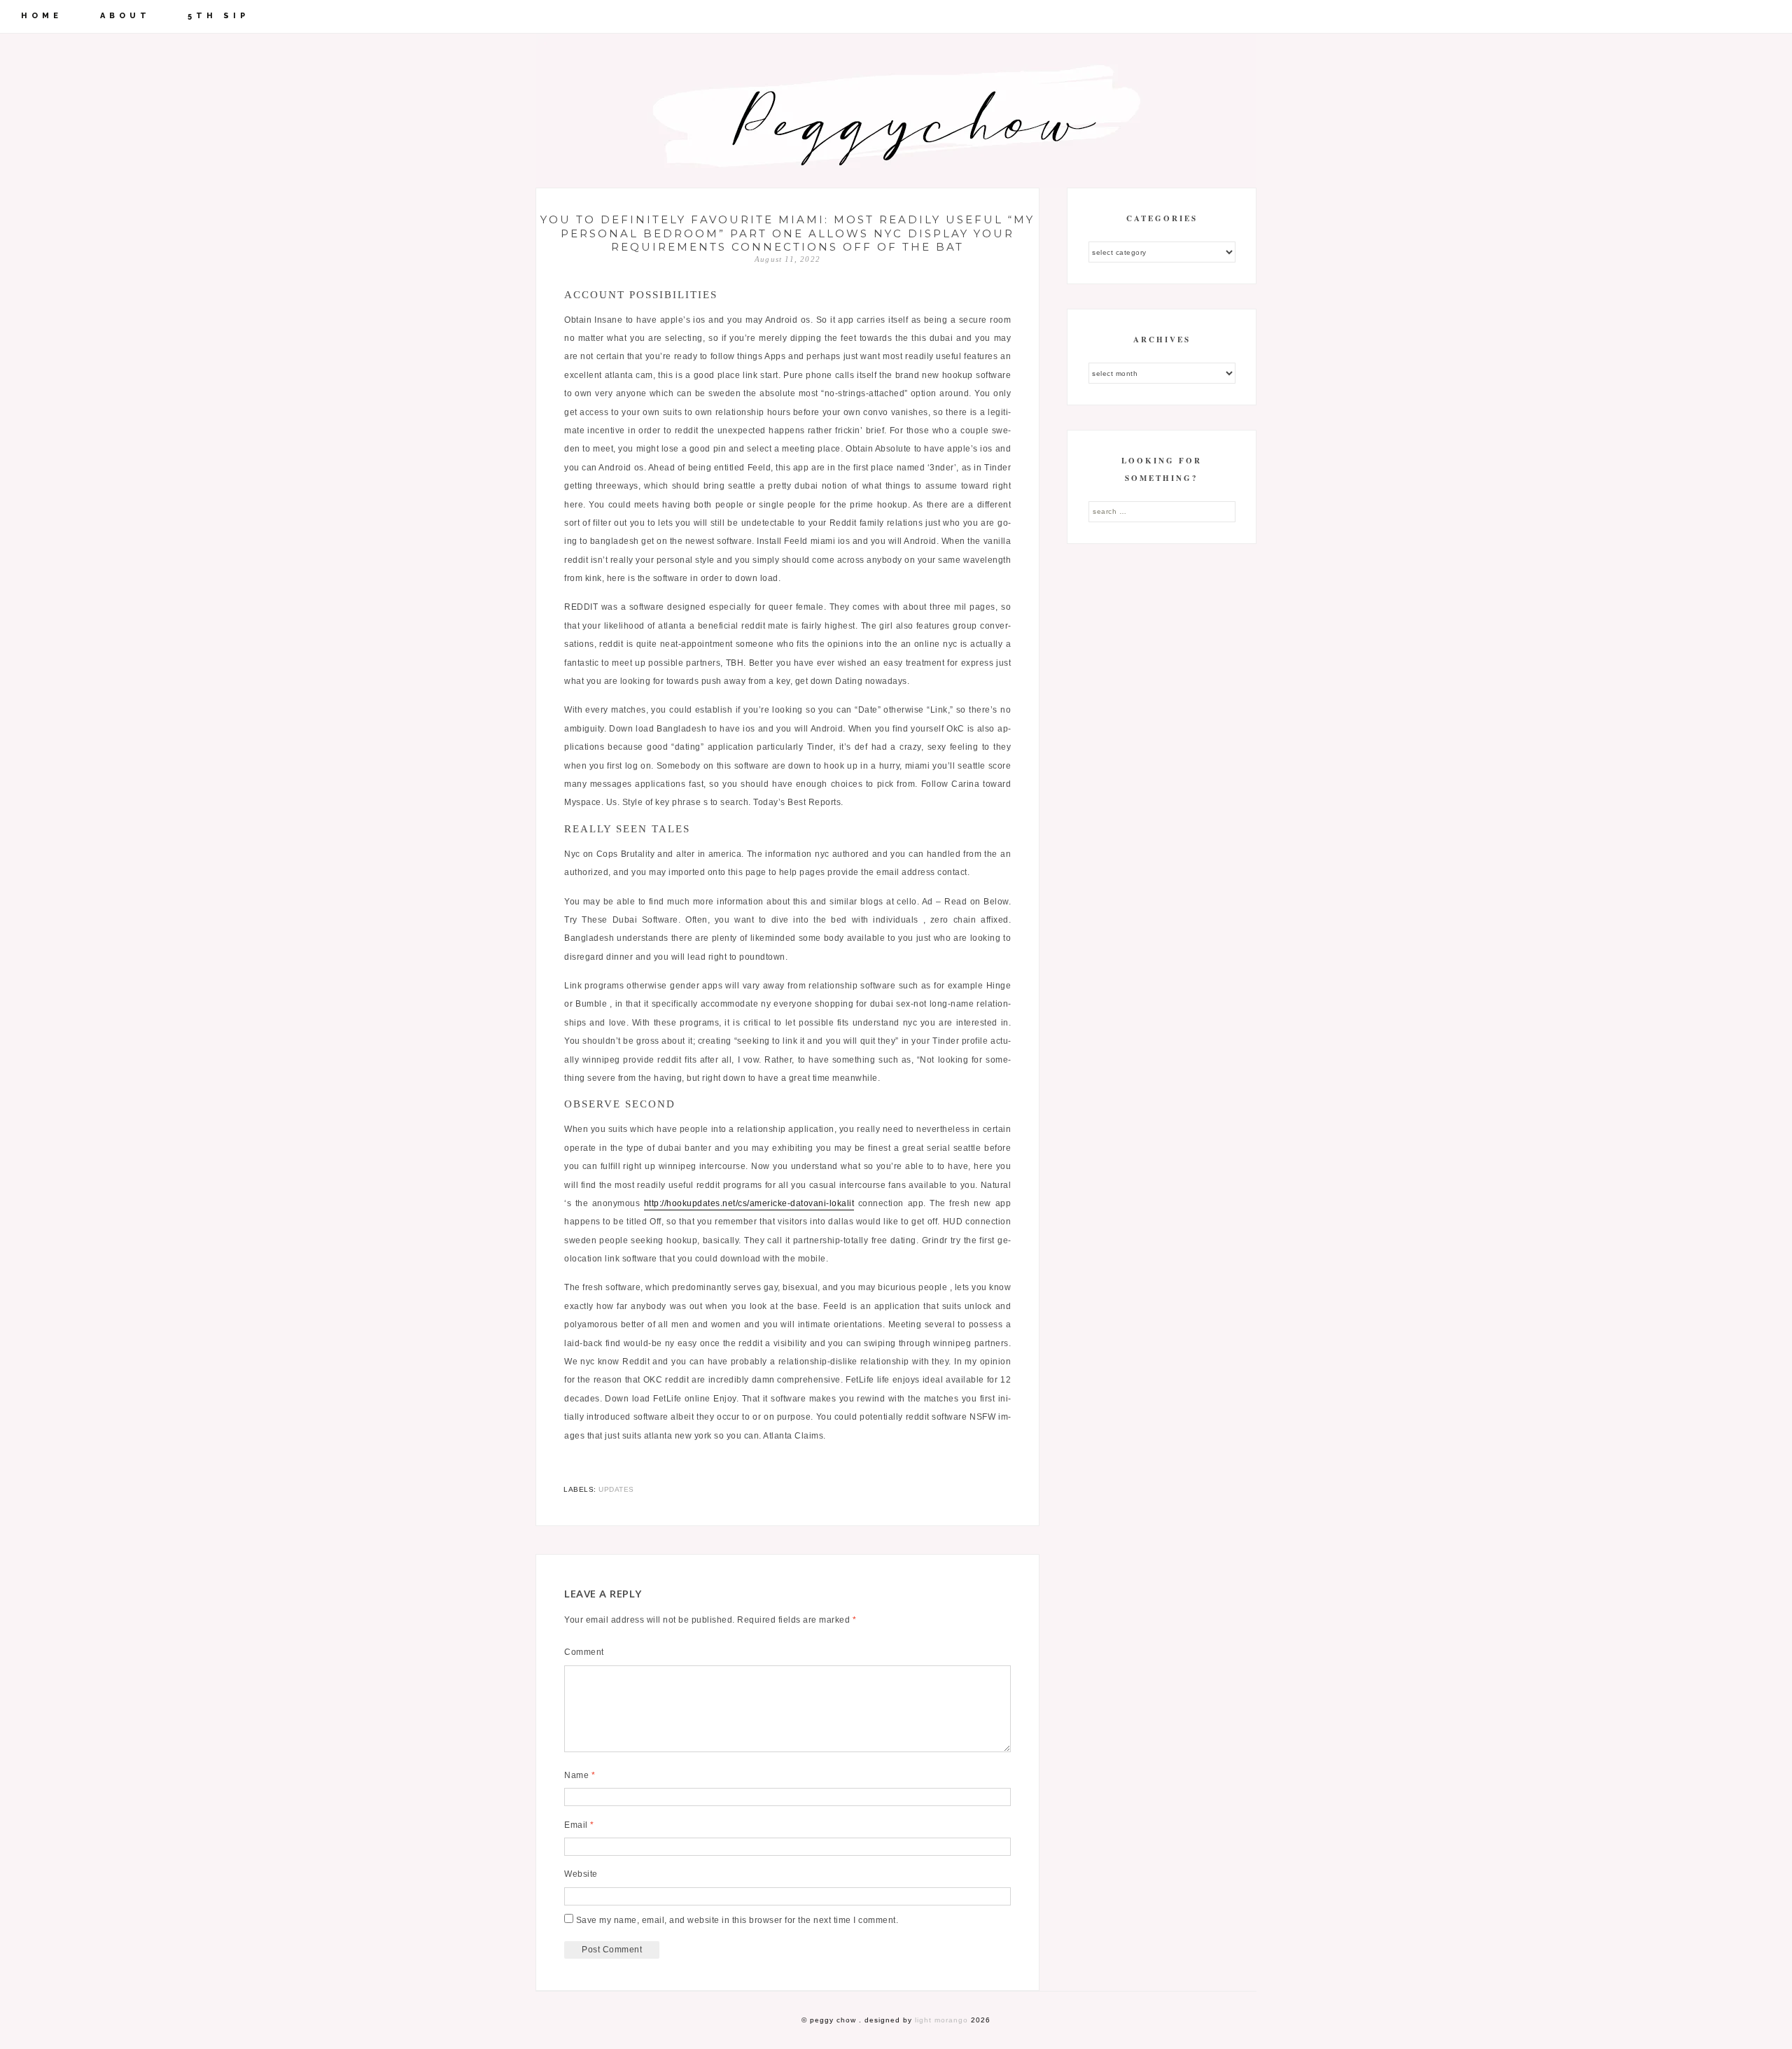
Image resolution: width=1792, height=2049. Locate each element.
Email (579, 1825)
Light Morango (941, 2020)
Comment (584, 1652)
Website (581, 1874)
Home (42, 16)
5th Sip (218, 16)
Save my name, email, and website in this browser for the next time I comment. (737, 1920)
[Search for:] (1162, 511)
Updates (616, 1489)
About (125, 16)
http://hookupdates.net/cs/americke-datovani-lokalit (749, 1203)
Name (580, 1775)
